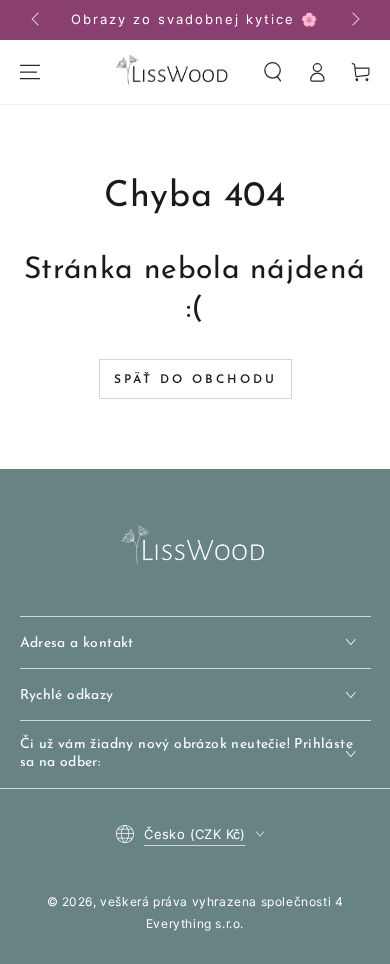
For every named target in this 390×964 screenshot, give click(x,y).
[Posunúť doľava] (37, 20)
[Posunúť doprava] (354, 20)
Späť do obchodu (195, 380)
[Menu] (30, 72)
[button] (273, 72)
